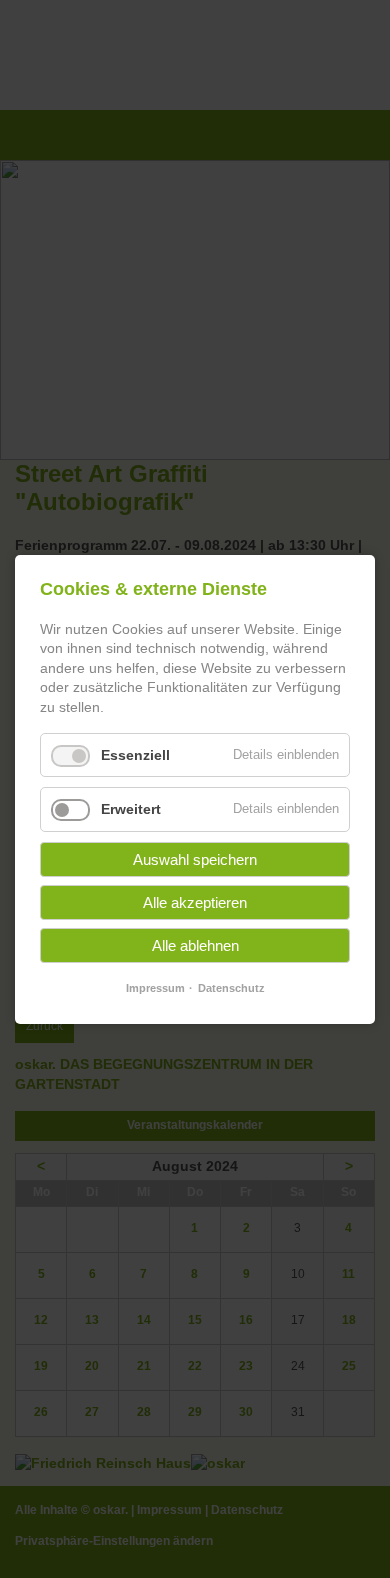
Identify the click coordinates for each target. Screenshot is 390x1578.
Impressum (155, 988)
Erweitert (131, 809)
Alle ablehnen (195, 945)
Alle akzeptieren (195, 902)
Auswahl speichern (195, 859)
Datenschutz (231, 988)
